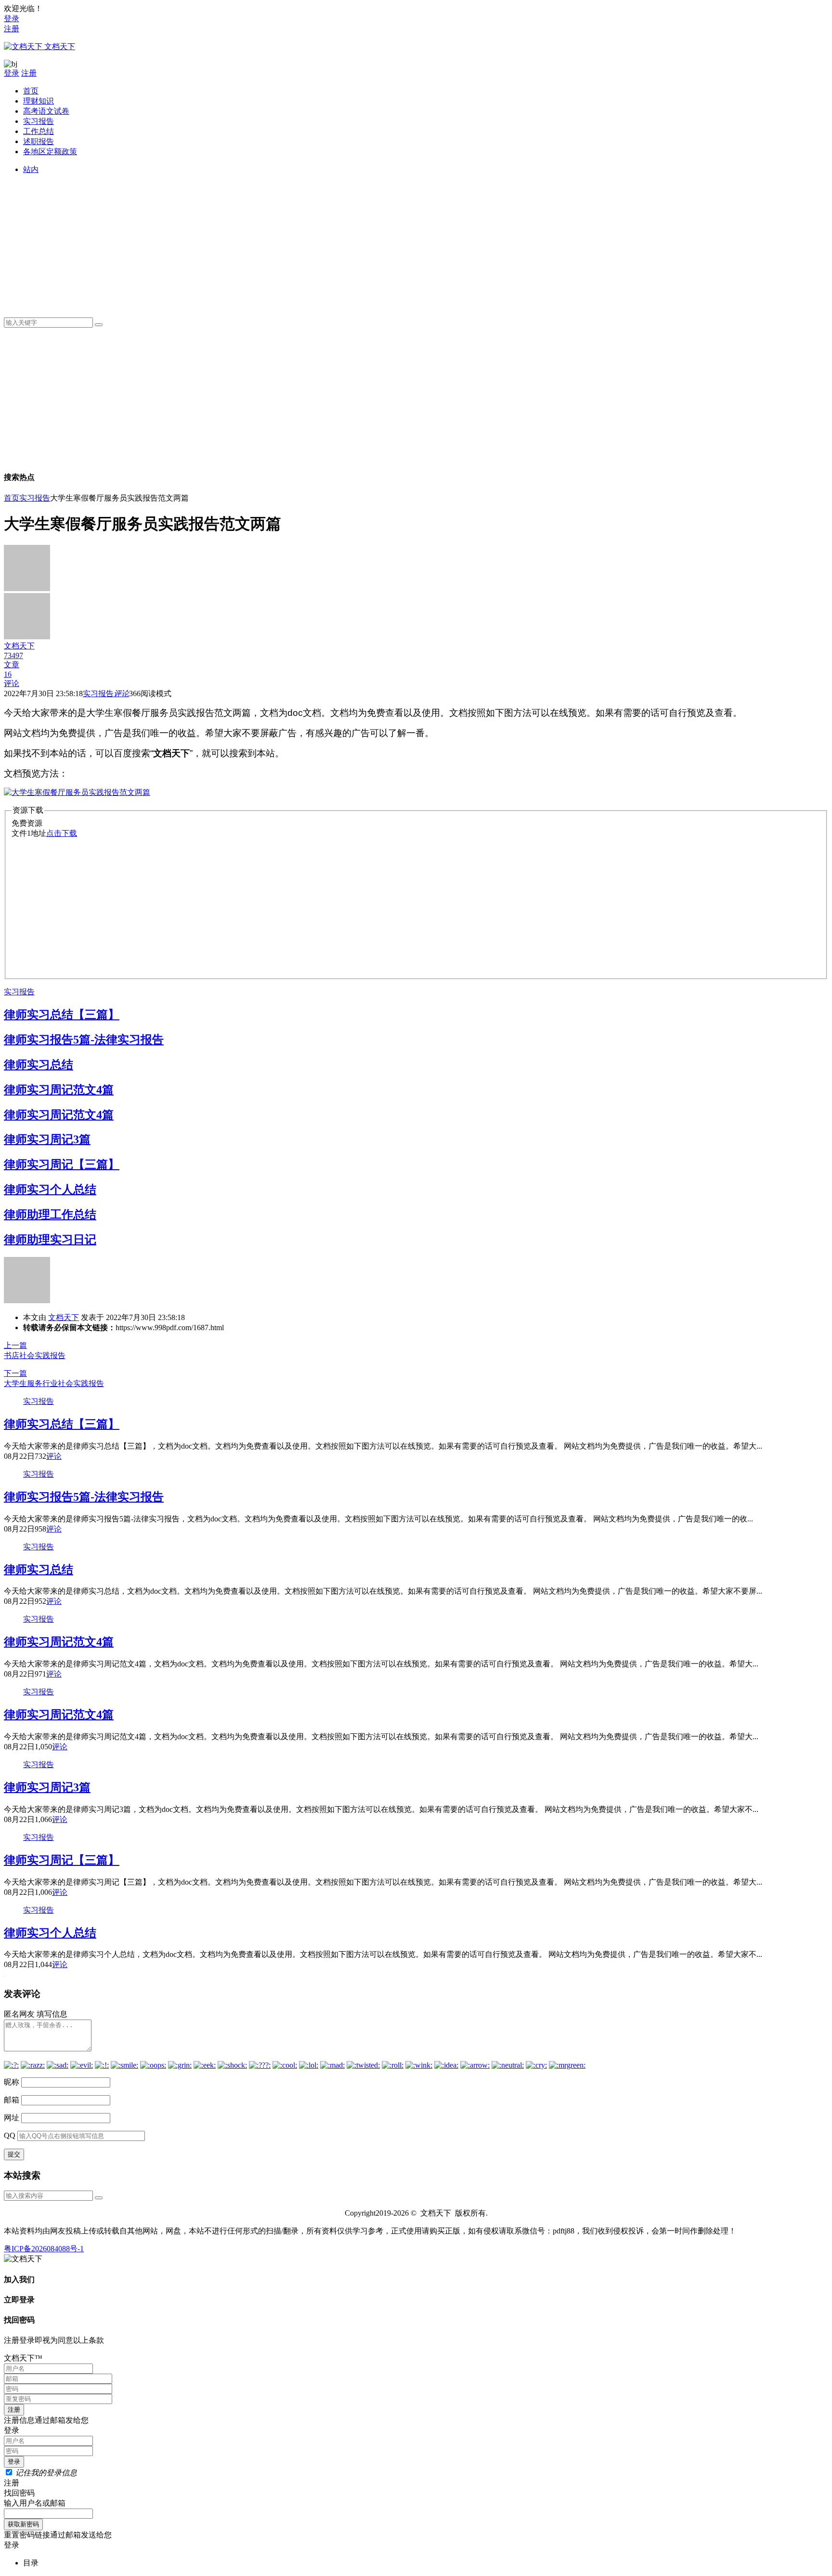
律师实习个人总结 (50, 1189)
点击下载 (62, 833)
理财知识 (39, 101)
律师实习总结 (39, 1065)
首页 (31, 91)
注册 (12, 29)
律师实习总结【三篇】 (62, 1015)
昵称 (12, 2082)
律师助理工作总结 (50, 1215)
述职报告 (39, 141)
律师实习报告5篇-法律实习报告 (84, 1040)
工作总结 (39, 131)
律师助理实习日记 (50, 1240)
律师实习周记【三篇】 (62, 1164)
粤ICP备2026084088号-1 (44, 2249)
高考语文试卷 (46, 111)
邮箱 (12, 2100)
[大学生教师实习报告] (77, 792)
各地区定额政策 (50, 152)
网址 (12, 2118)
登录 (12, 19)
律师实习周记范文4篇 (59, 1090)
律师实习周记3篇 (47, 1139)
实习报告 (39, 121)
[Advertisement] (312, 242)
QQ (10, 2135)
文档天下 (64, 1317)
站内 (31, 169)
